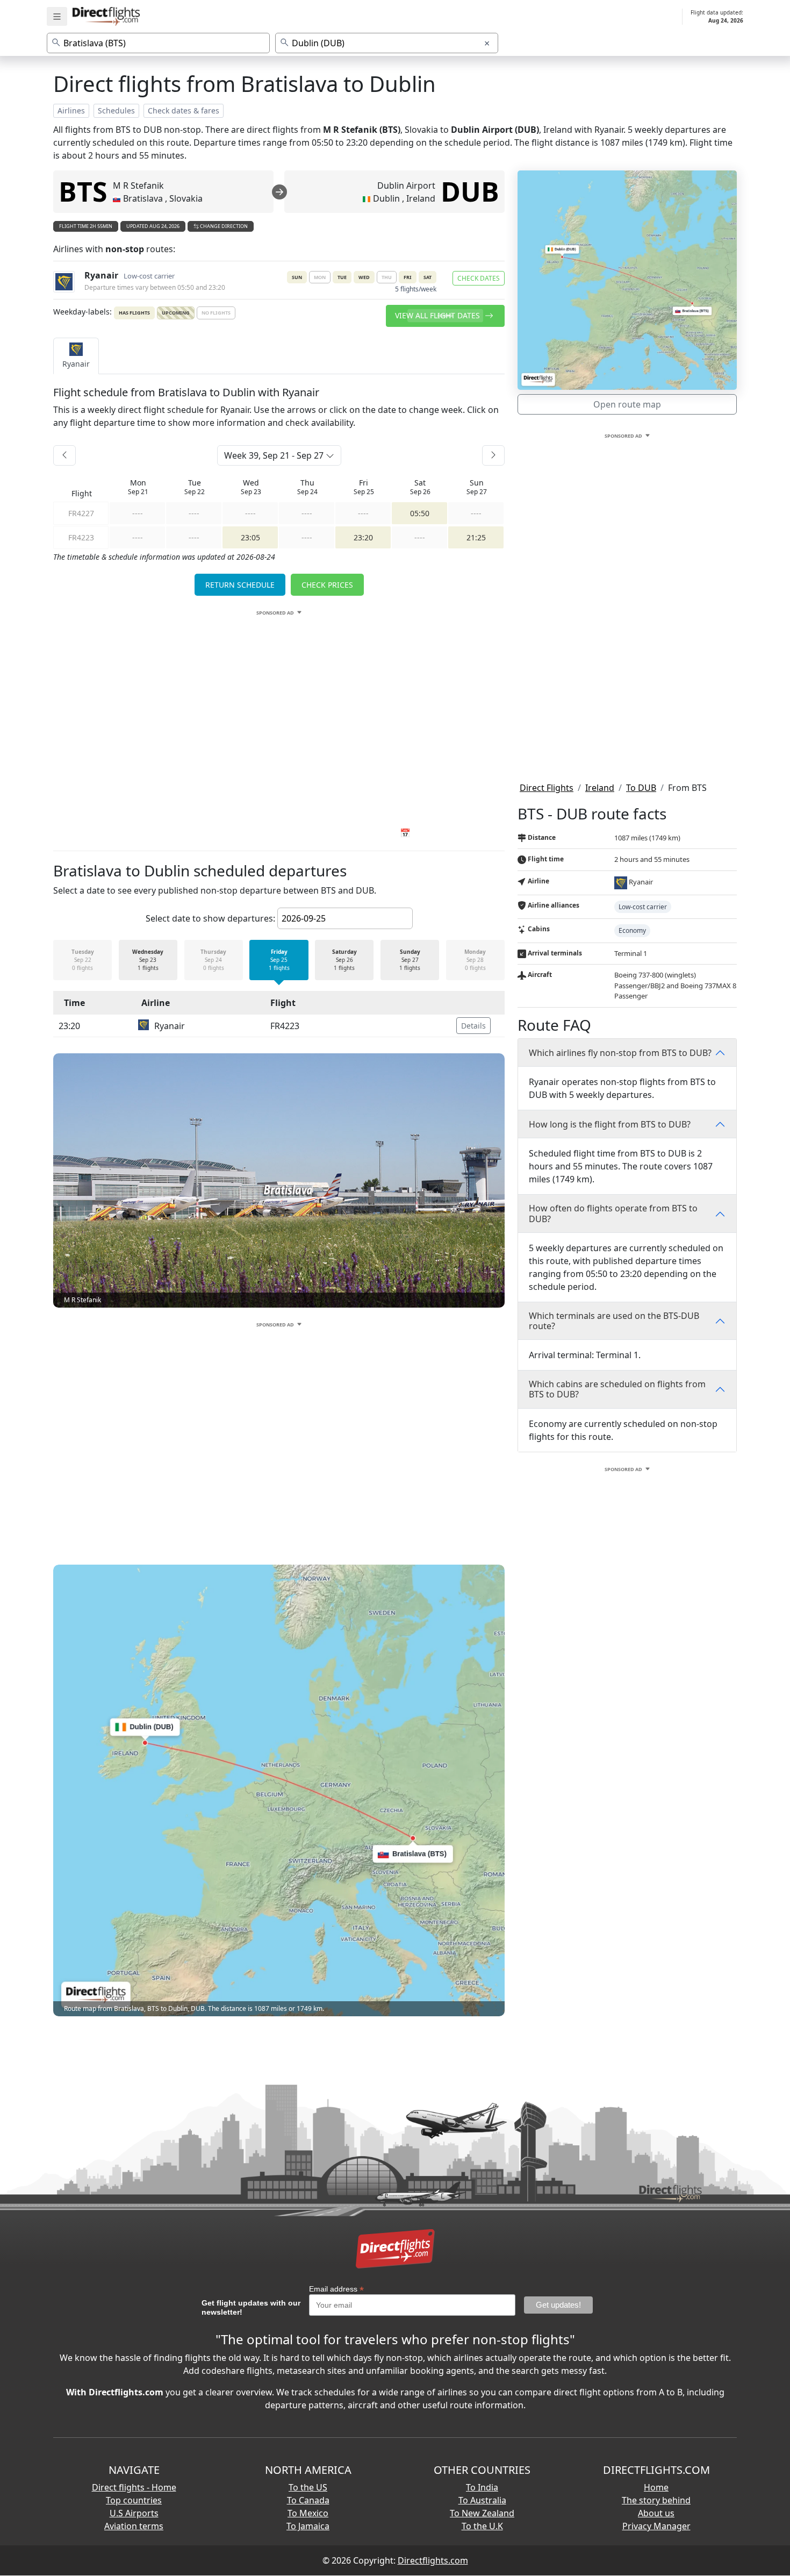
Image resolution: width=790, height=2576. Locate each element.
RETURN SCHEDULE (240, 585)
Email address (336, 2289)
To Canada (308, 2500)
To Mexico (308, 2513)
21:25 (476, 537)
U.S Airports (134, 2513)
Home (656, 2487)
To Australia (482, 2500)
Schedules (116, 110)
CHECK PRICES (327, 585)
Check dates (479, 278)
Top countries (134, 2500)
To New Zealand (482, 2513)
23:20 (363, 537)
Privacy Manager (656, 2526)
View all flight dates (439, 315)
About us (656, 2513)
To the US (308, 2487)
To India (482, 2487)
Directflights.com (433, 2560)
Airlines (71, 110)
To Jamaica (308, 2526)
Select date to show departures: (210, 918)
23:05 (250, 537)
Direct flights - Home (134, 2487)
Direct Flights (547, 788)
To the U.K (482, 2526)
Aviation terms (134, 2526)
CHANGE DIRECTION (223, 226)
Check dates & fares (184, 110)
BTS (83, 191)
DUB (470, 191)
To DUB (641, 788)
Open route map (627, 404)
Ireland (600, 788)
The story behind (656, 2500)
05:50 (420, 513)
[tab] (76, 356)
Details (473, 1026)
